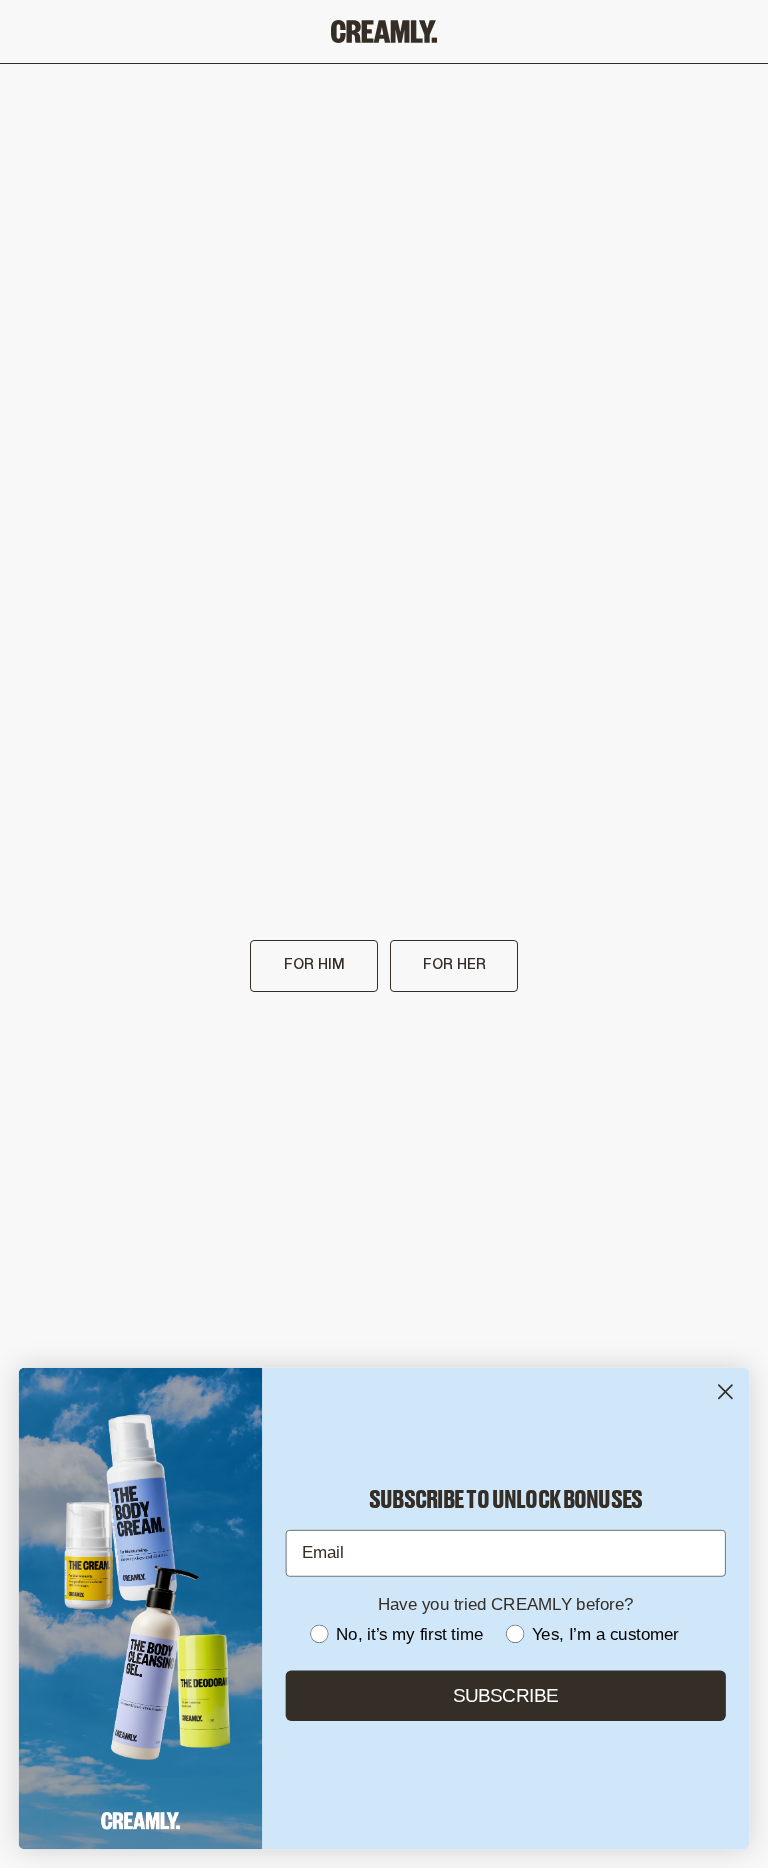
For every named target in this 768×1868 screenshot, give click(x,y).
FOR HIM (314, 965)
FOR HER (454, 965)
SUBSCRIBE (506, 1695)
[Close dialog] (725, 1391)
